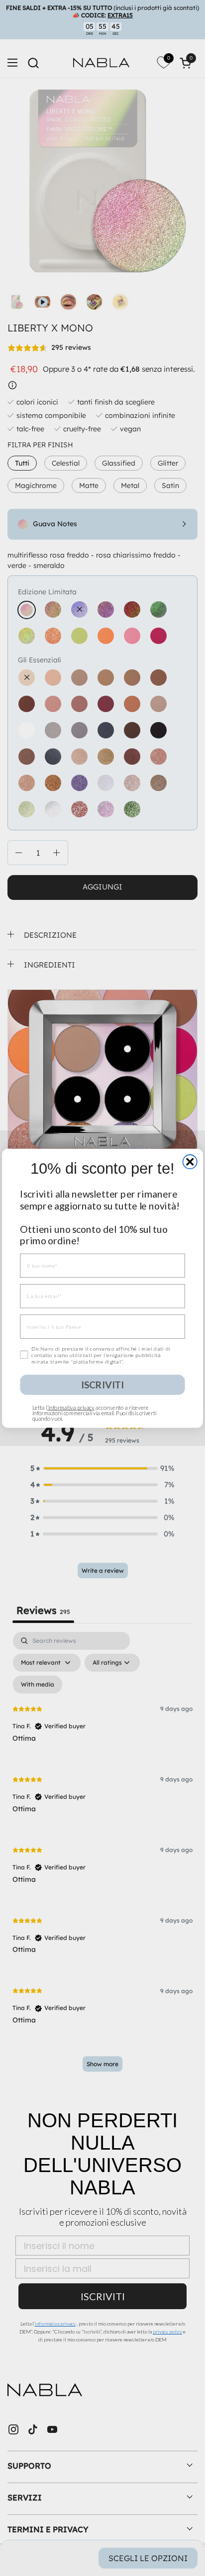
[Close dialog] (190, 1161)
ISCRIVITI (102, 1384)
